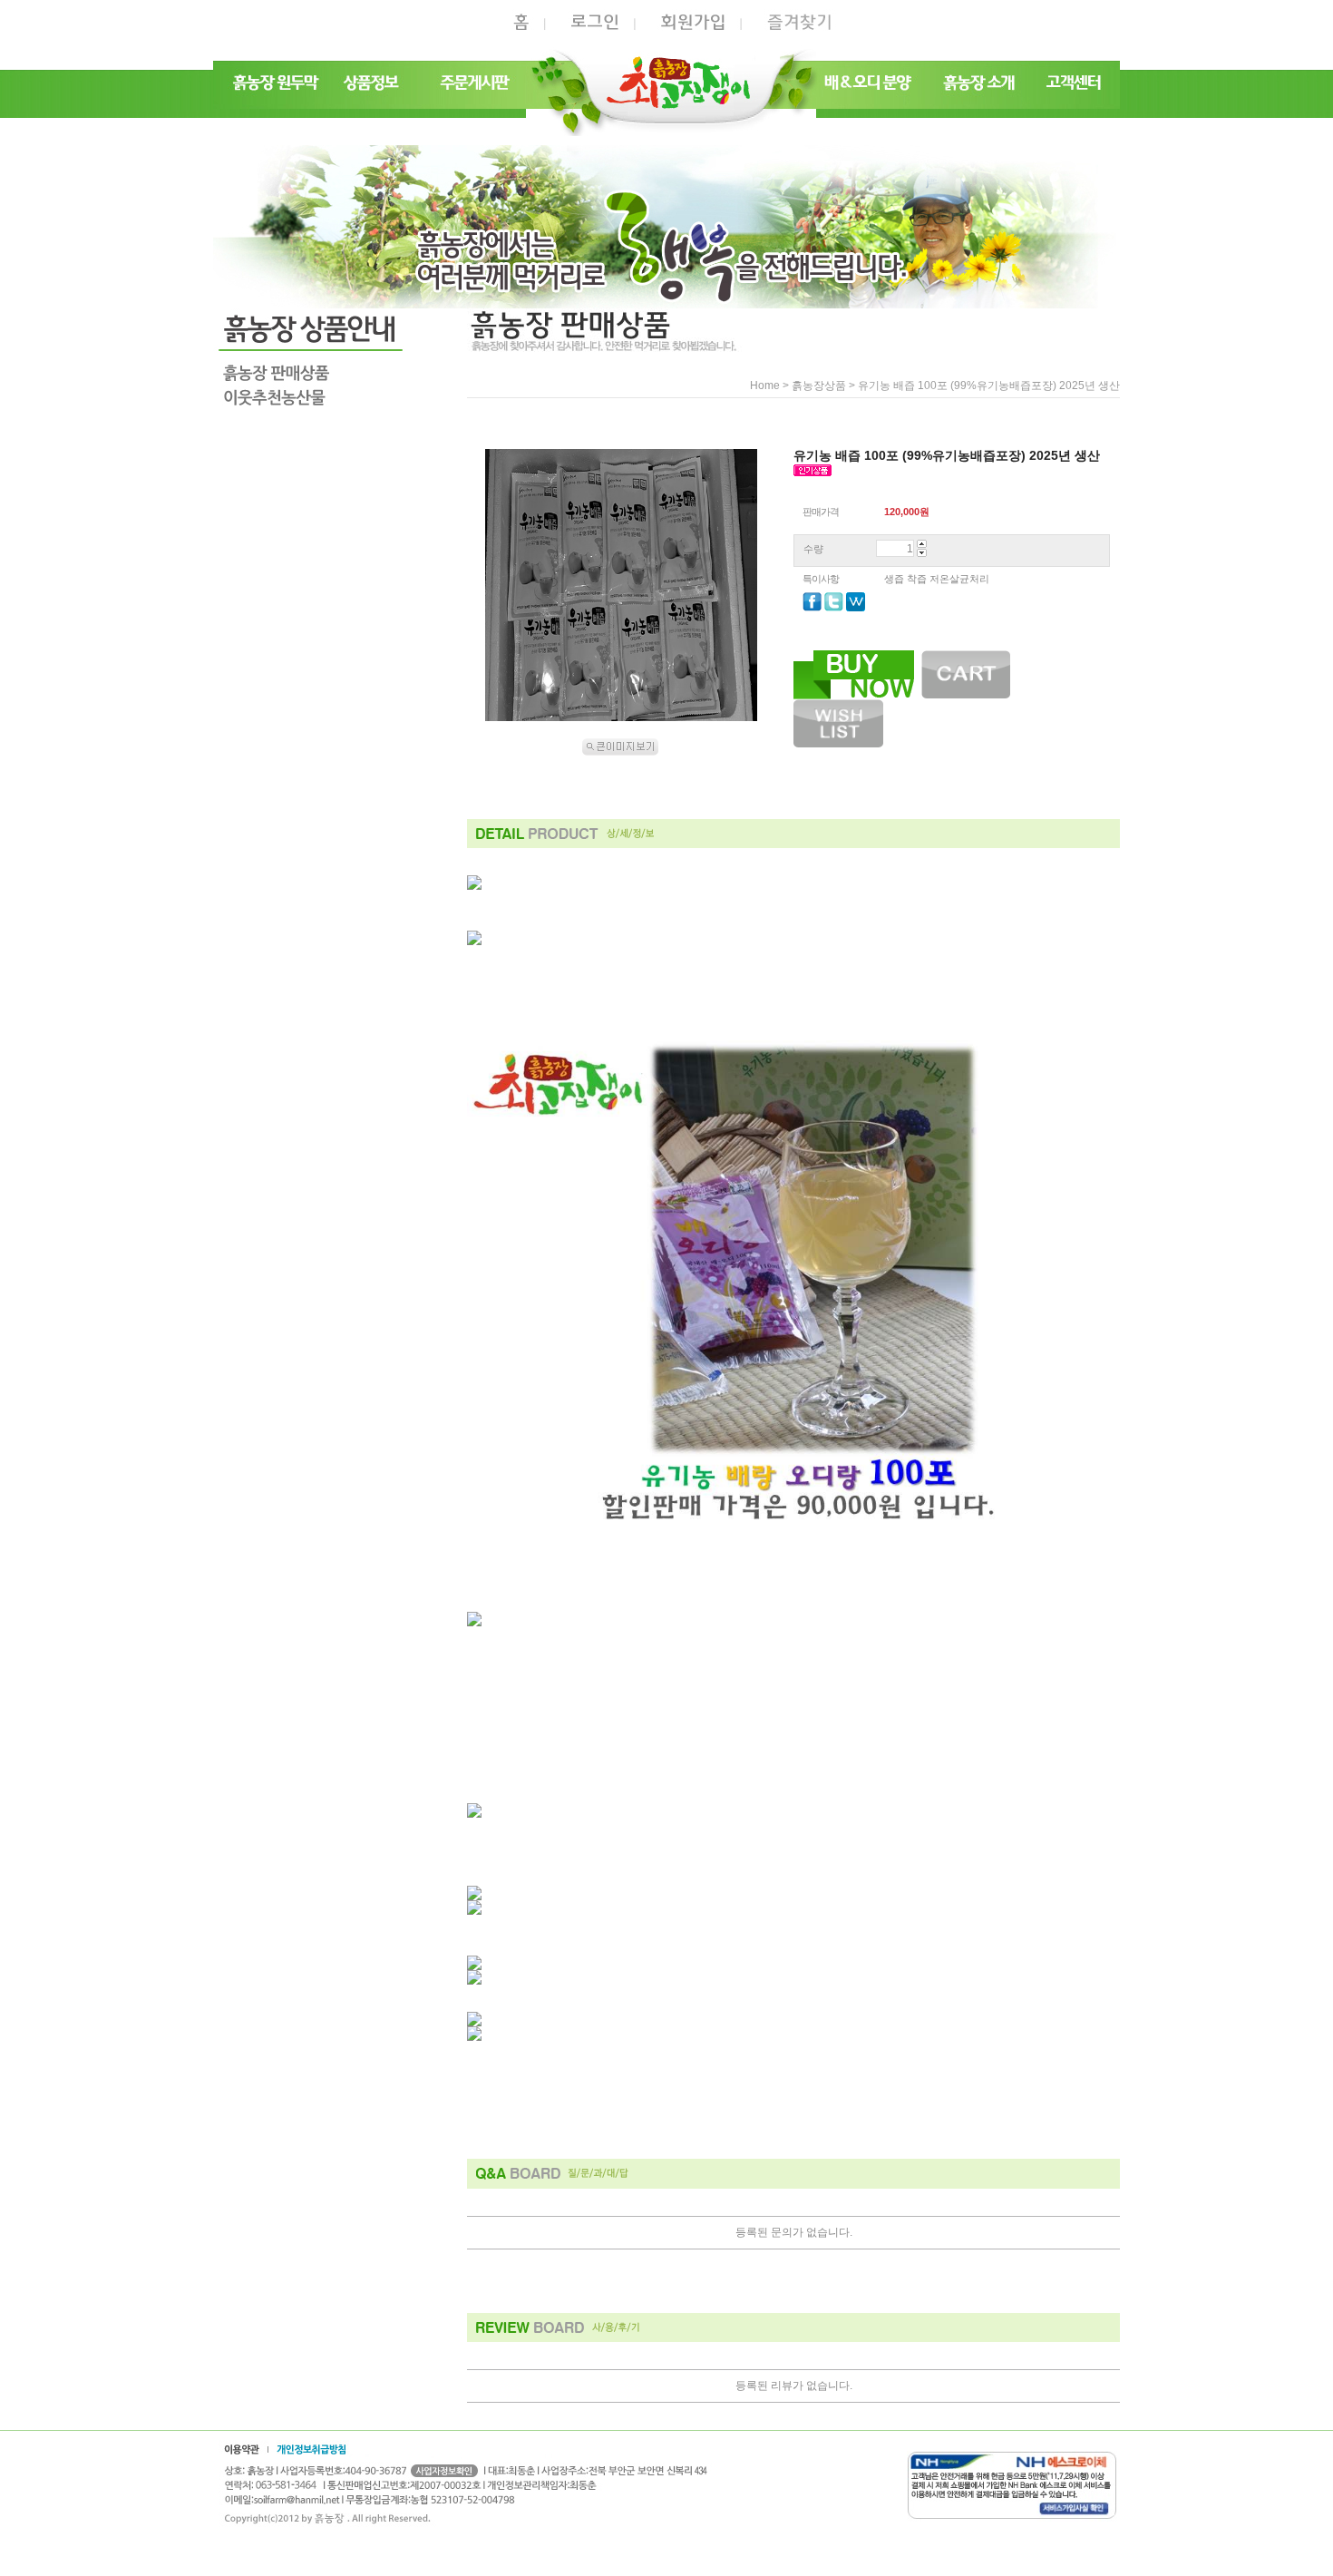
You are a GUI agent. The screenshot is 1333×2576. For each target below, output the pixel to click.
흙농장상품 (819, 385)
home (765, 385)
